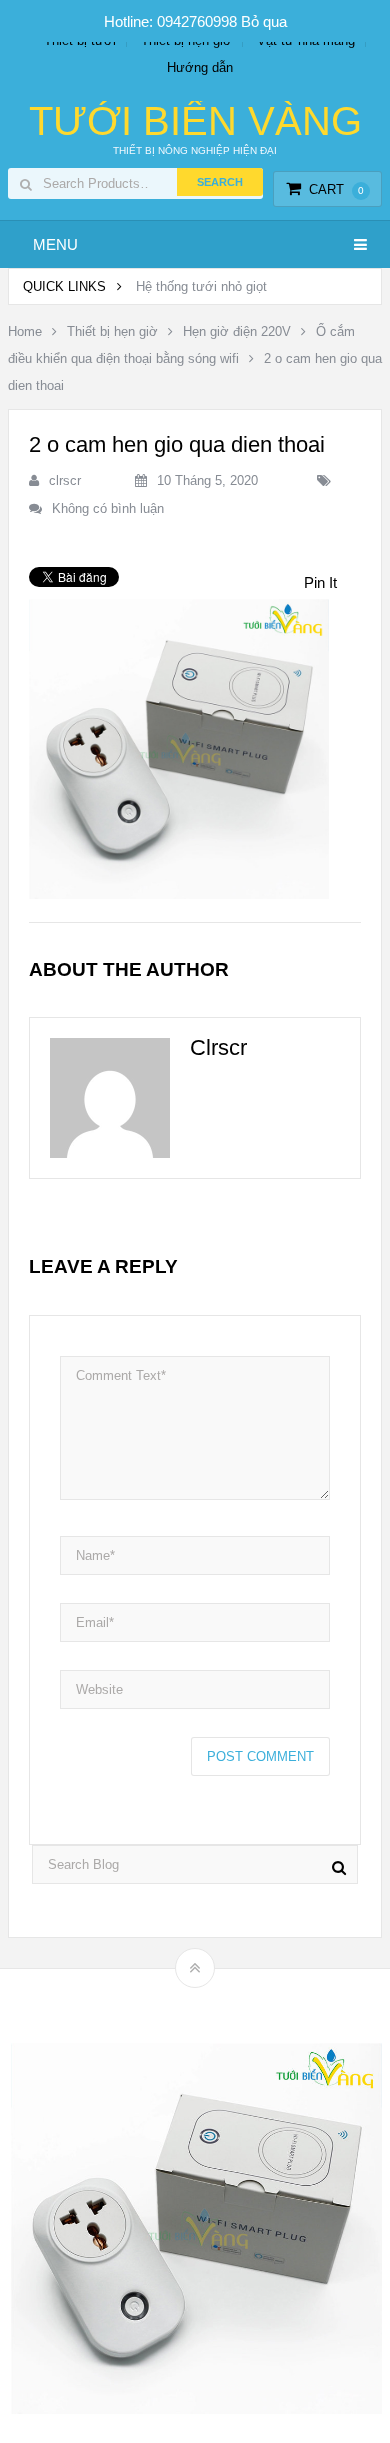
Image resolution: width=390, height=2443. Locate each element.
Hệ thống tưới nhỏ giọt (201, 286)
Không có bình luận (108, 508)
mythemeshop (226, 2002)
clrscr (65, 480)
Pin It (320, 582)
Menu (55, 244)
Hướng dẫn (200, 67)
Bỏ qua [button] (264, 21)
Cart (336, 189)
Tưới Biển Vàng (195, 121)
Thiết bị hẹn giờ (112, 331)
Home (25, 331)
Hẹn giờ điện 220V (237, 331)
